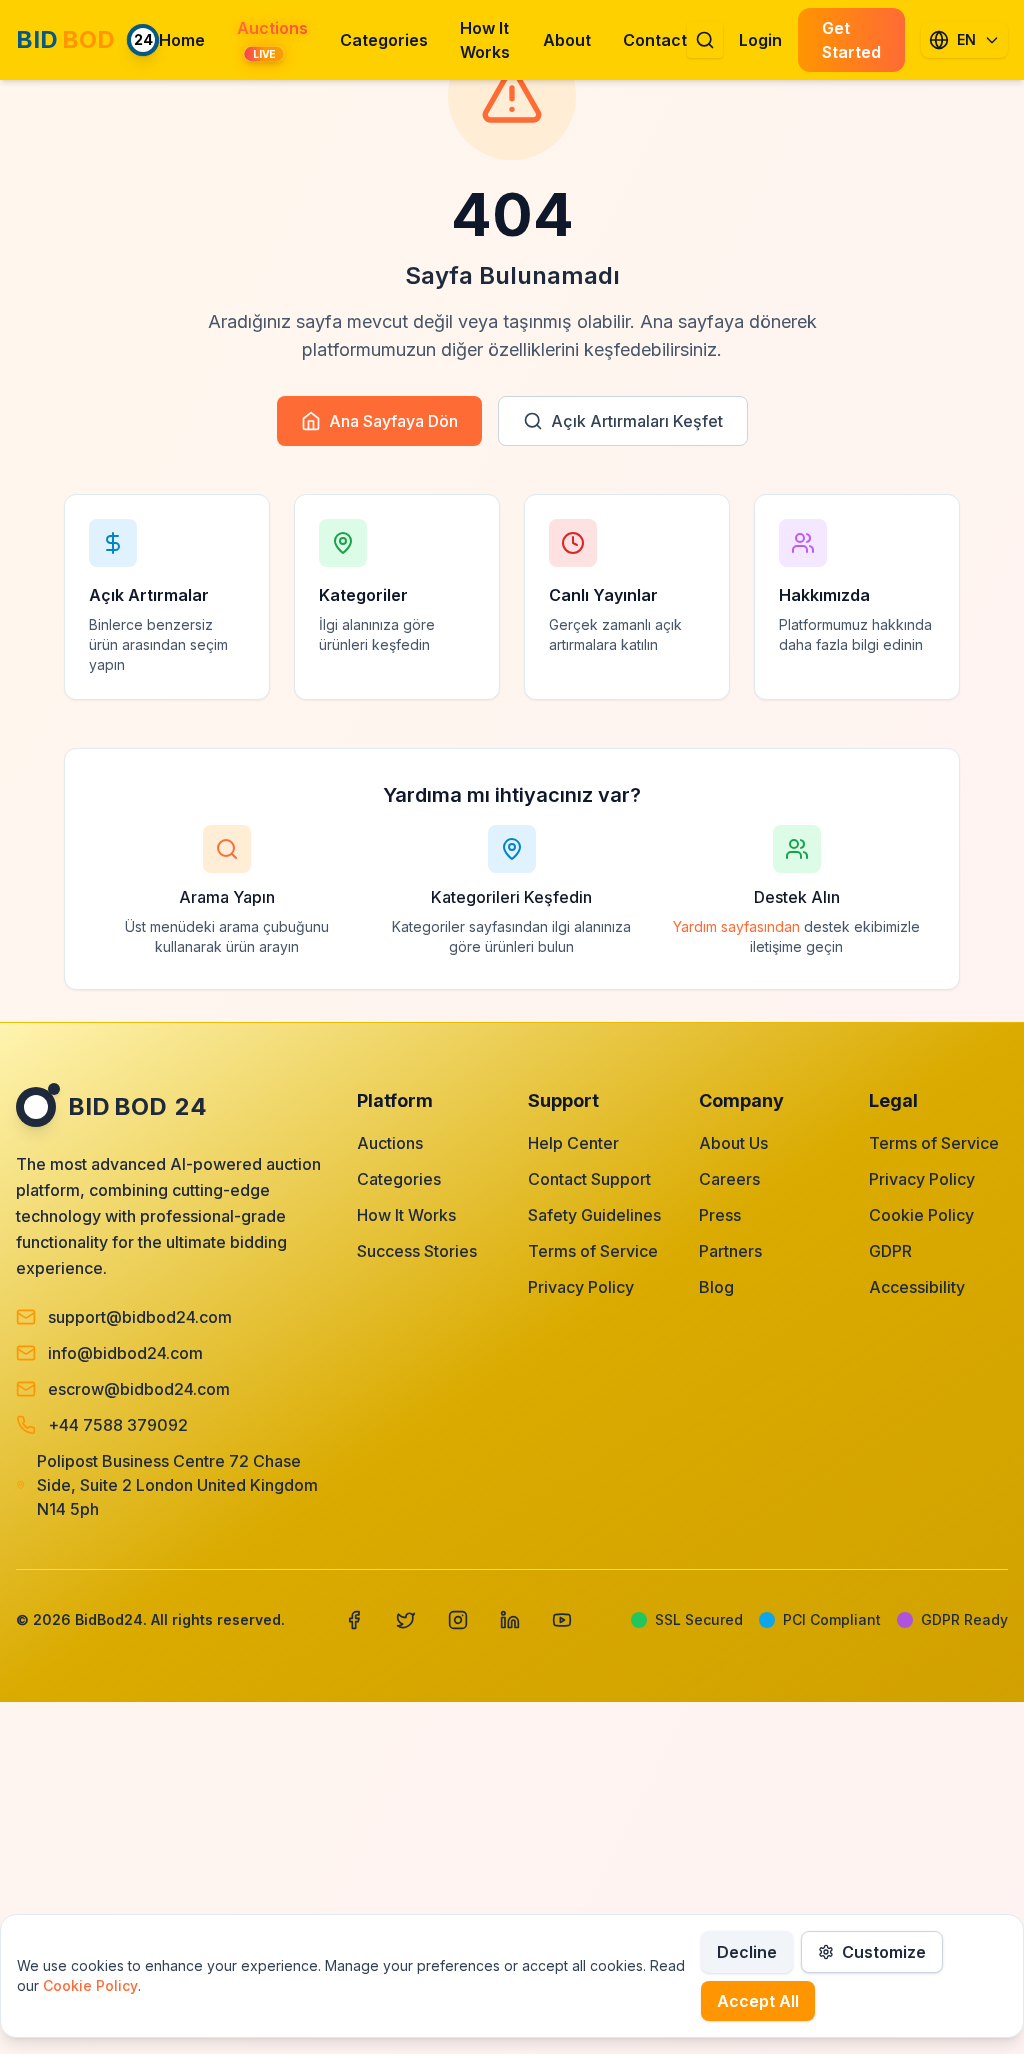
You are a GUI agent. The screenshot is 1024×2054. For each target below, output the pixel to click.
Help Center (573, 1143)
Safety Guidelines (594, 1215)
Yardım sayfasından (736, 926)
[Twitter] (406, 1620)
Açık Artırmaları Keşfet (637, 421)
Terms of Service (593, 1251)
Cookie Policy (921, 1215)
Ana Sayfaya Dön (393, 421)
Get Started (851, 40)
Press (720, 1215)
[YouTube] (562, 1620)
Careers (729, 1179)
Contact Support (589, 1179)
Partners (730, 1251)
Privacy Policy (581, 1287)
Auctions (390, 1143)
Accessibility (917, 1287)
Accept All (758, 2001)
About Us (733, 1143)
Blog (716, 1287)
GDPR (890, 1251)
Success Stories (417, 1251)
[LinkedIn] (510, 1620)
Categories (399, 1179)
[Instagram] (458, 1620)
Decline (747, 1952)
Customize (884, 1952)
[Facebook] (354, 1620)
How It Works (406, 1215)
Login (760, 40)
